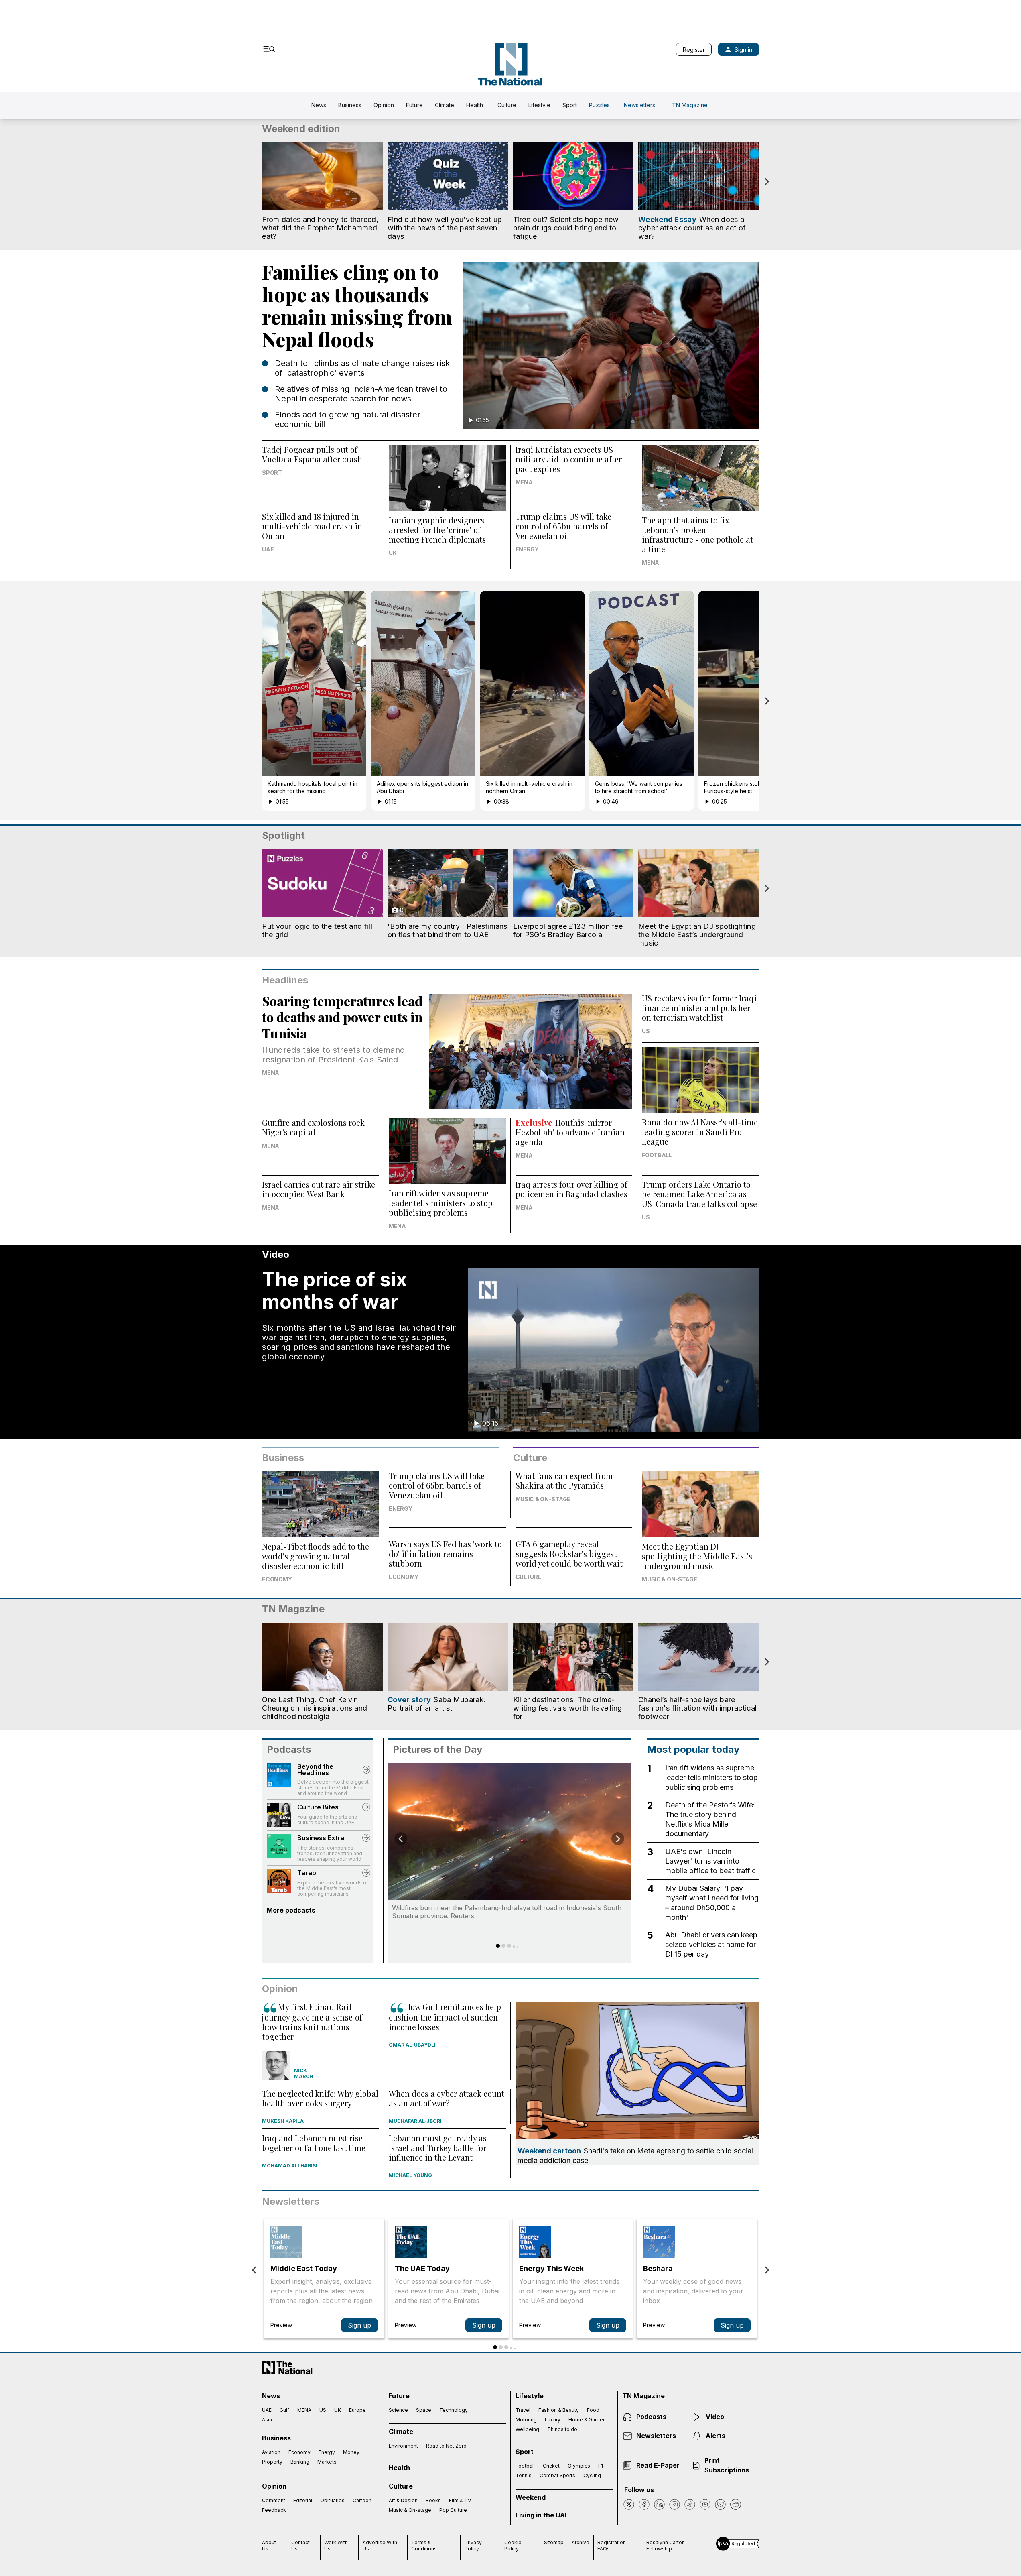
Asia (267, 2420)
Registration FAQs (612, 2545)
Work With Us (336, 2545)
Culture (507, 105)
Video (715, 2417)
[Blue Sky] (720, 2504)
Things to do (562, 2429)
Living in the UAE (542, 2515)
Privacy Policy (473, 2545)
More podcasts (291, 1910)
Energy (527, 549)
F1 (601, 2466)
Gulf (284, 2410)
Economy (277, 1579)
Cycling (592, 2475)
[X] (629, 2504)
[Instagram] (675, 2504)
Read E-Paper (658, 2465)
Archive (581, 2542)
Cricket (551, 2466)
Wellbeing (527, 2429)
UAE (268, 549)
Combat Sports (557, 2475)
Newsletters (639, 105)
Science (398, 2410)
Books (433, 2500)
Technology (454, 2410)
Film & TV (460, 2500)
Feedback (274, 2510)
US (646, 1031)
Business (350, 105)
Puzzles (599, 105)
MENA (524, 482)
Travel (523, 2410)
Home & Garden (587, 2420)
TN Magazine (690, 105)
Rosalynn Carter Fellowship (665, 2545)
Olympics (579, 2466)
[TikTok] (690, 2504)
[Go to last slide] (401, 1839)
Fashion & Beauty (559, 2410)
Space (424, 2410)
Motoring (526, 2420)
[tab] (498, 1946)
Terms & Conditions (424, 2545)
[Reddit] (736, 2504)
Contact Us (300, 2545)
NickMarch (303, 2073)
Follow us (639, 2490)
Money (351, 2452)
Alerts (716, 2436)
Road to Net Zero (446, 2446)
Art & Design (403, 2500)
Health (475, 105)
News (319, 105)
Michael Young (410, 2175)
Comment (274, 2500)
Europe (357, 2410)
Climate (445, 105)
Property (272, 2462)
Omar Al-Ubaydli (412, 2045)
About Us (269, 2545)
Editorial (303, 2500)
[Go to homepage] (510, 64)
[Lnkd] (659, 2504)
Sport (570, 105)
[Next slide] (767, 182)
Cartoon (362, 2500)
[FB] (644, 2504)
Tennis (524, 2475)
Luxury (553, 2420)
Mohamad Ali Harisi (290, 2166)
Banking (300, 2462)
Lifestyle (539, 105)
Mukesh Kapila (283, 2121)
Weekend (531, 2497)
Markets (327, 2462)
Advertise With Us (380, 2545)
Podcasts (289, 1749)
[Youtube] (705, 2504)
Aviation (271, 2452)
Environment (403, 2446)
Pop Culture (453, 2510)
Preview (281, 2325)
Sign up (359, 2325)
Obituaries (332, 2500)
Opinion (384, 105)
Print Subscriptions (727, 2465)
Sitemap (554, 2542)
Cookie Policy (513, 2545)
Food (593, 2410)
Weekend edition (301, 129)
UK (393, 553)
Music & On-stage (543, 1499)
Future (414, 105)
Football (657, 1155)
